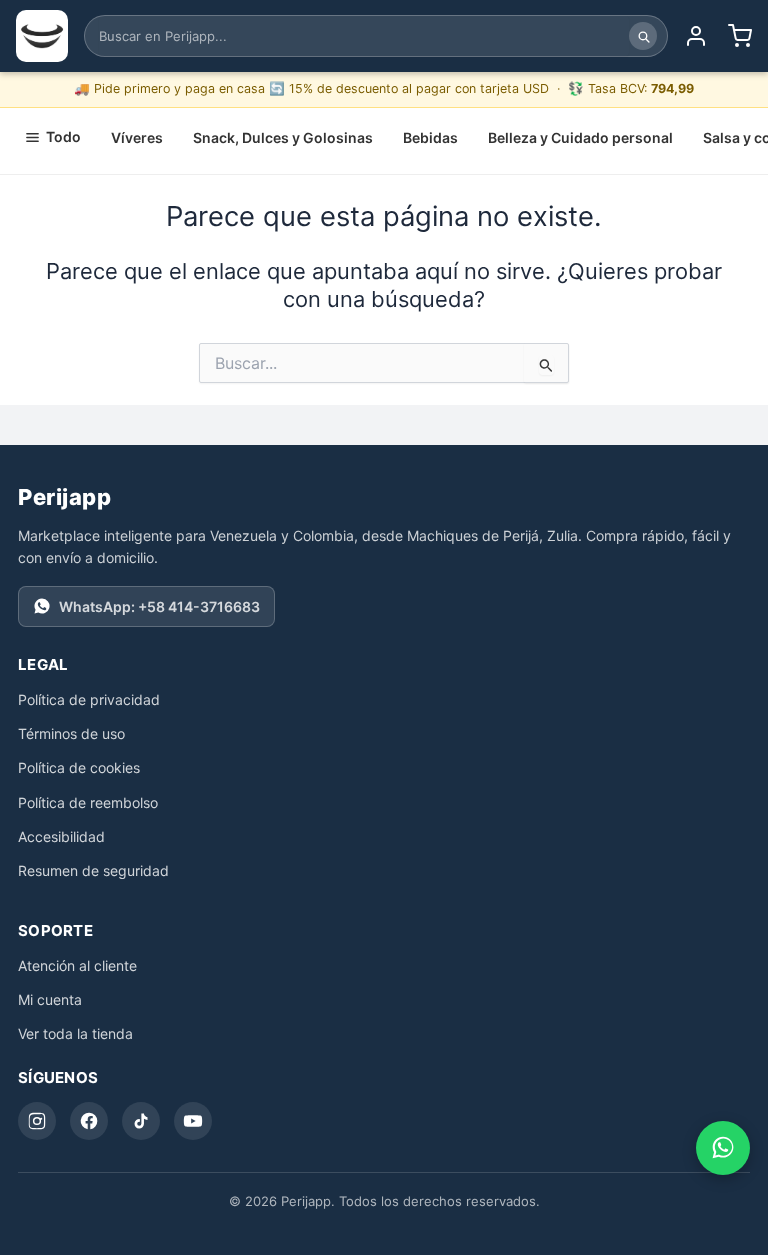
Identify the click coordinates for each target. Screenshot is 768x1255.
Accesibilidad (61, 836)
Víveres (137, 137)
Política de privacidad (89, 699)
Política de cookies (79, 767)
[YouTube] (193, 1121)
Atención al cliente (77, 965)
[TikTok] (141, 1121)
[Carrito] (740, 36)
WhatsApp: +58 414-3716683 (159, 606)
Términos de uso (71, 733)
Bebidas (430, 137)
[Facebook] (89, 1121)
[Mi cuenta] (696, 36)
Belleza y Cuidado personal (580, 137)
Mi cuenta (50, 999)
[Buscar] (643, 36)
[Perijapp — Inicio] (42, 36)
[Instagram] (37, 1121)
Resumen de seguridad (93, 870)
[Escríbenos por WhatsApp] (723, 1148)
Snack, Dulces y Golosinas (283, 137)
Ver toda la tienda (75, 1033)
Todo (63, 136)
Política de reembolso (88, 802)
